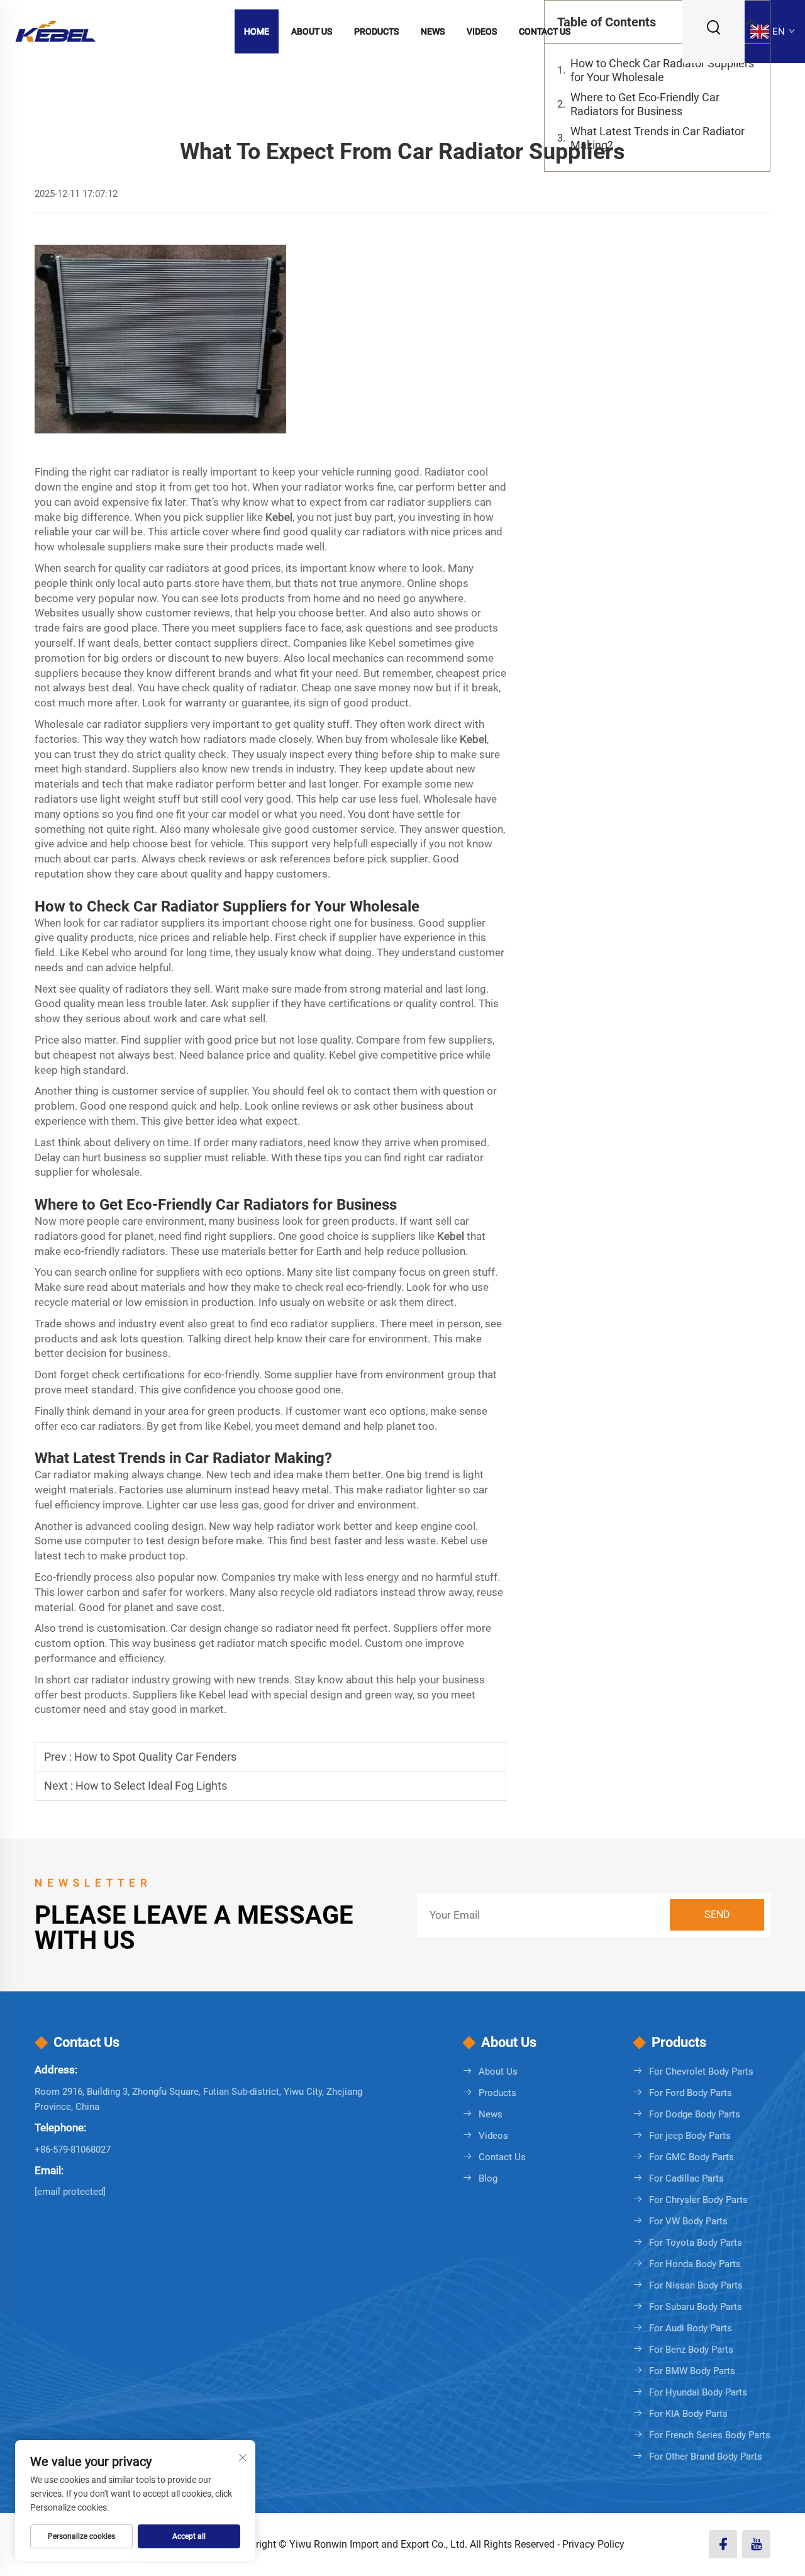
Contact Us (545, 31)
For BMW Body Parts (692, 2371)
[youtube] (756, 2544)
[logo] (55, 31)
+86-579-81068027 (73, 2149)
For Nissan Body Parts (696, 2285)
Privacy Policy (593, 2544)
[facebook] (723, 2544)
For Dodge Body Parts (695, 2114)
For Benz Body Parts (691, 2350)
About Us (312, 31)
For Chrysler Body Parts (698, 2200)
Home (257, 31)
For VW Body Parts (688, 2221)
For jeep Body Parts (690, 2136)
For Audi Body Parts (691, 2328)
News (433, 31)
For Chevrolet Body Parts (701, 2071)
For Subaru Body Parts (696, 2307)
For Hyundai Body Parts (698, 2392)
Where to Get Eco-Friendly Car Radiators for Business (645, 104)
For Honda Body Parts (695, 2264)
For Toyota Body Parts (696, 2243)
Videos (482, 31)
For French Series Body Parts (710, 2435)
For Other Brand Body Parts (706, 2456)
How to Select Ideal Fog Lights (151, 1786)
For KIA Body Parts (688, 2414)
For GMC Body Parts (691, 2157)
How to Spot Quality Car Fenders (155, 1757)
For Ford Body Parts (691, 2093)
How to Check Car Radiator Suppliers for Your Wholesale (662, 70)
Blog (488, 2178)
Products (376, 31)
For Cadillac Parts (686, 2178)
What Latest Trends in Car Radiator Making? (658, 138)
